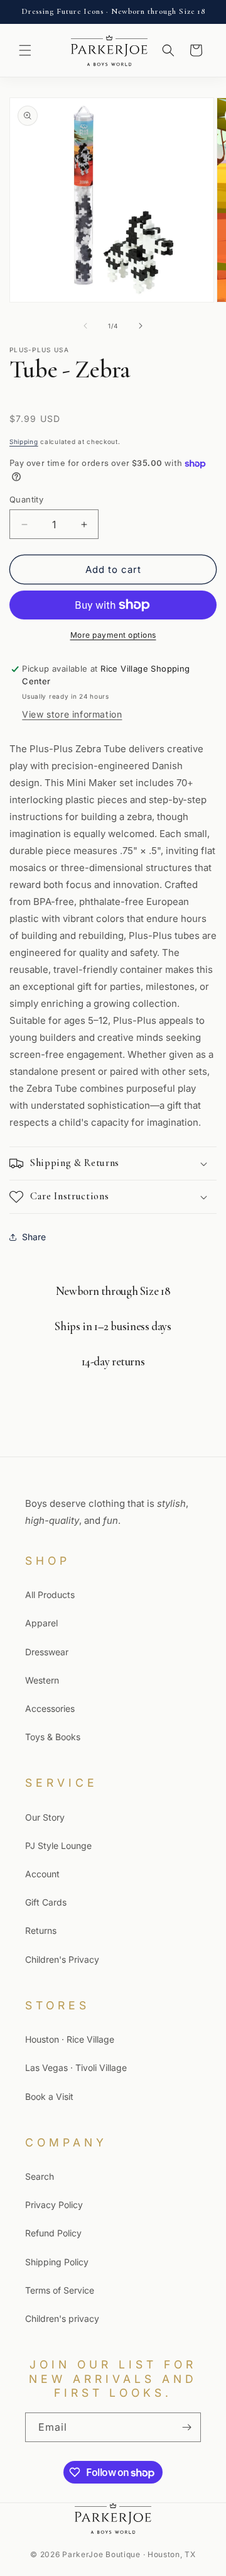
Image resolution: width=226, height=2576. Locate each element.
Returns (41, 1930)
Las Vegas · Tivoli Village (76, 2068)
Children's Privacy (62, 1959)
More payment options (113, 635)
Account (42, 1874)
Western (42, 1680)
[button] (25, 50)
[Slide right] (141, 326)
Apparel (41, 1623)
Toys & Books (53, 1737)
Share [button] (34, 1237)
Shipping (24, 441)
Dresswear (47, 1652)
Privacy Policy (54, 2205)
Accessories (50, 1708)
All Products (50, 1595)
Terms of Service (60, 2290)
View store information (72, 714)
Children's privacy (62, 2318)
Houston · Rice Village (70, 2039)
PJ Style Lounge (58, 1846)
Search (40, 2176)
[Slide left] (85, 326)
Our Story (45, 1817)
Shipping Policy (57, 2262)
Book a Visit (49, 2096)
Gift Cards (46, 1902)
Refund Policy (53, 2233)
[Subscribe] (186, 2427)
